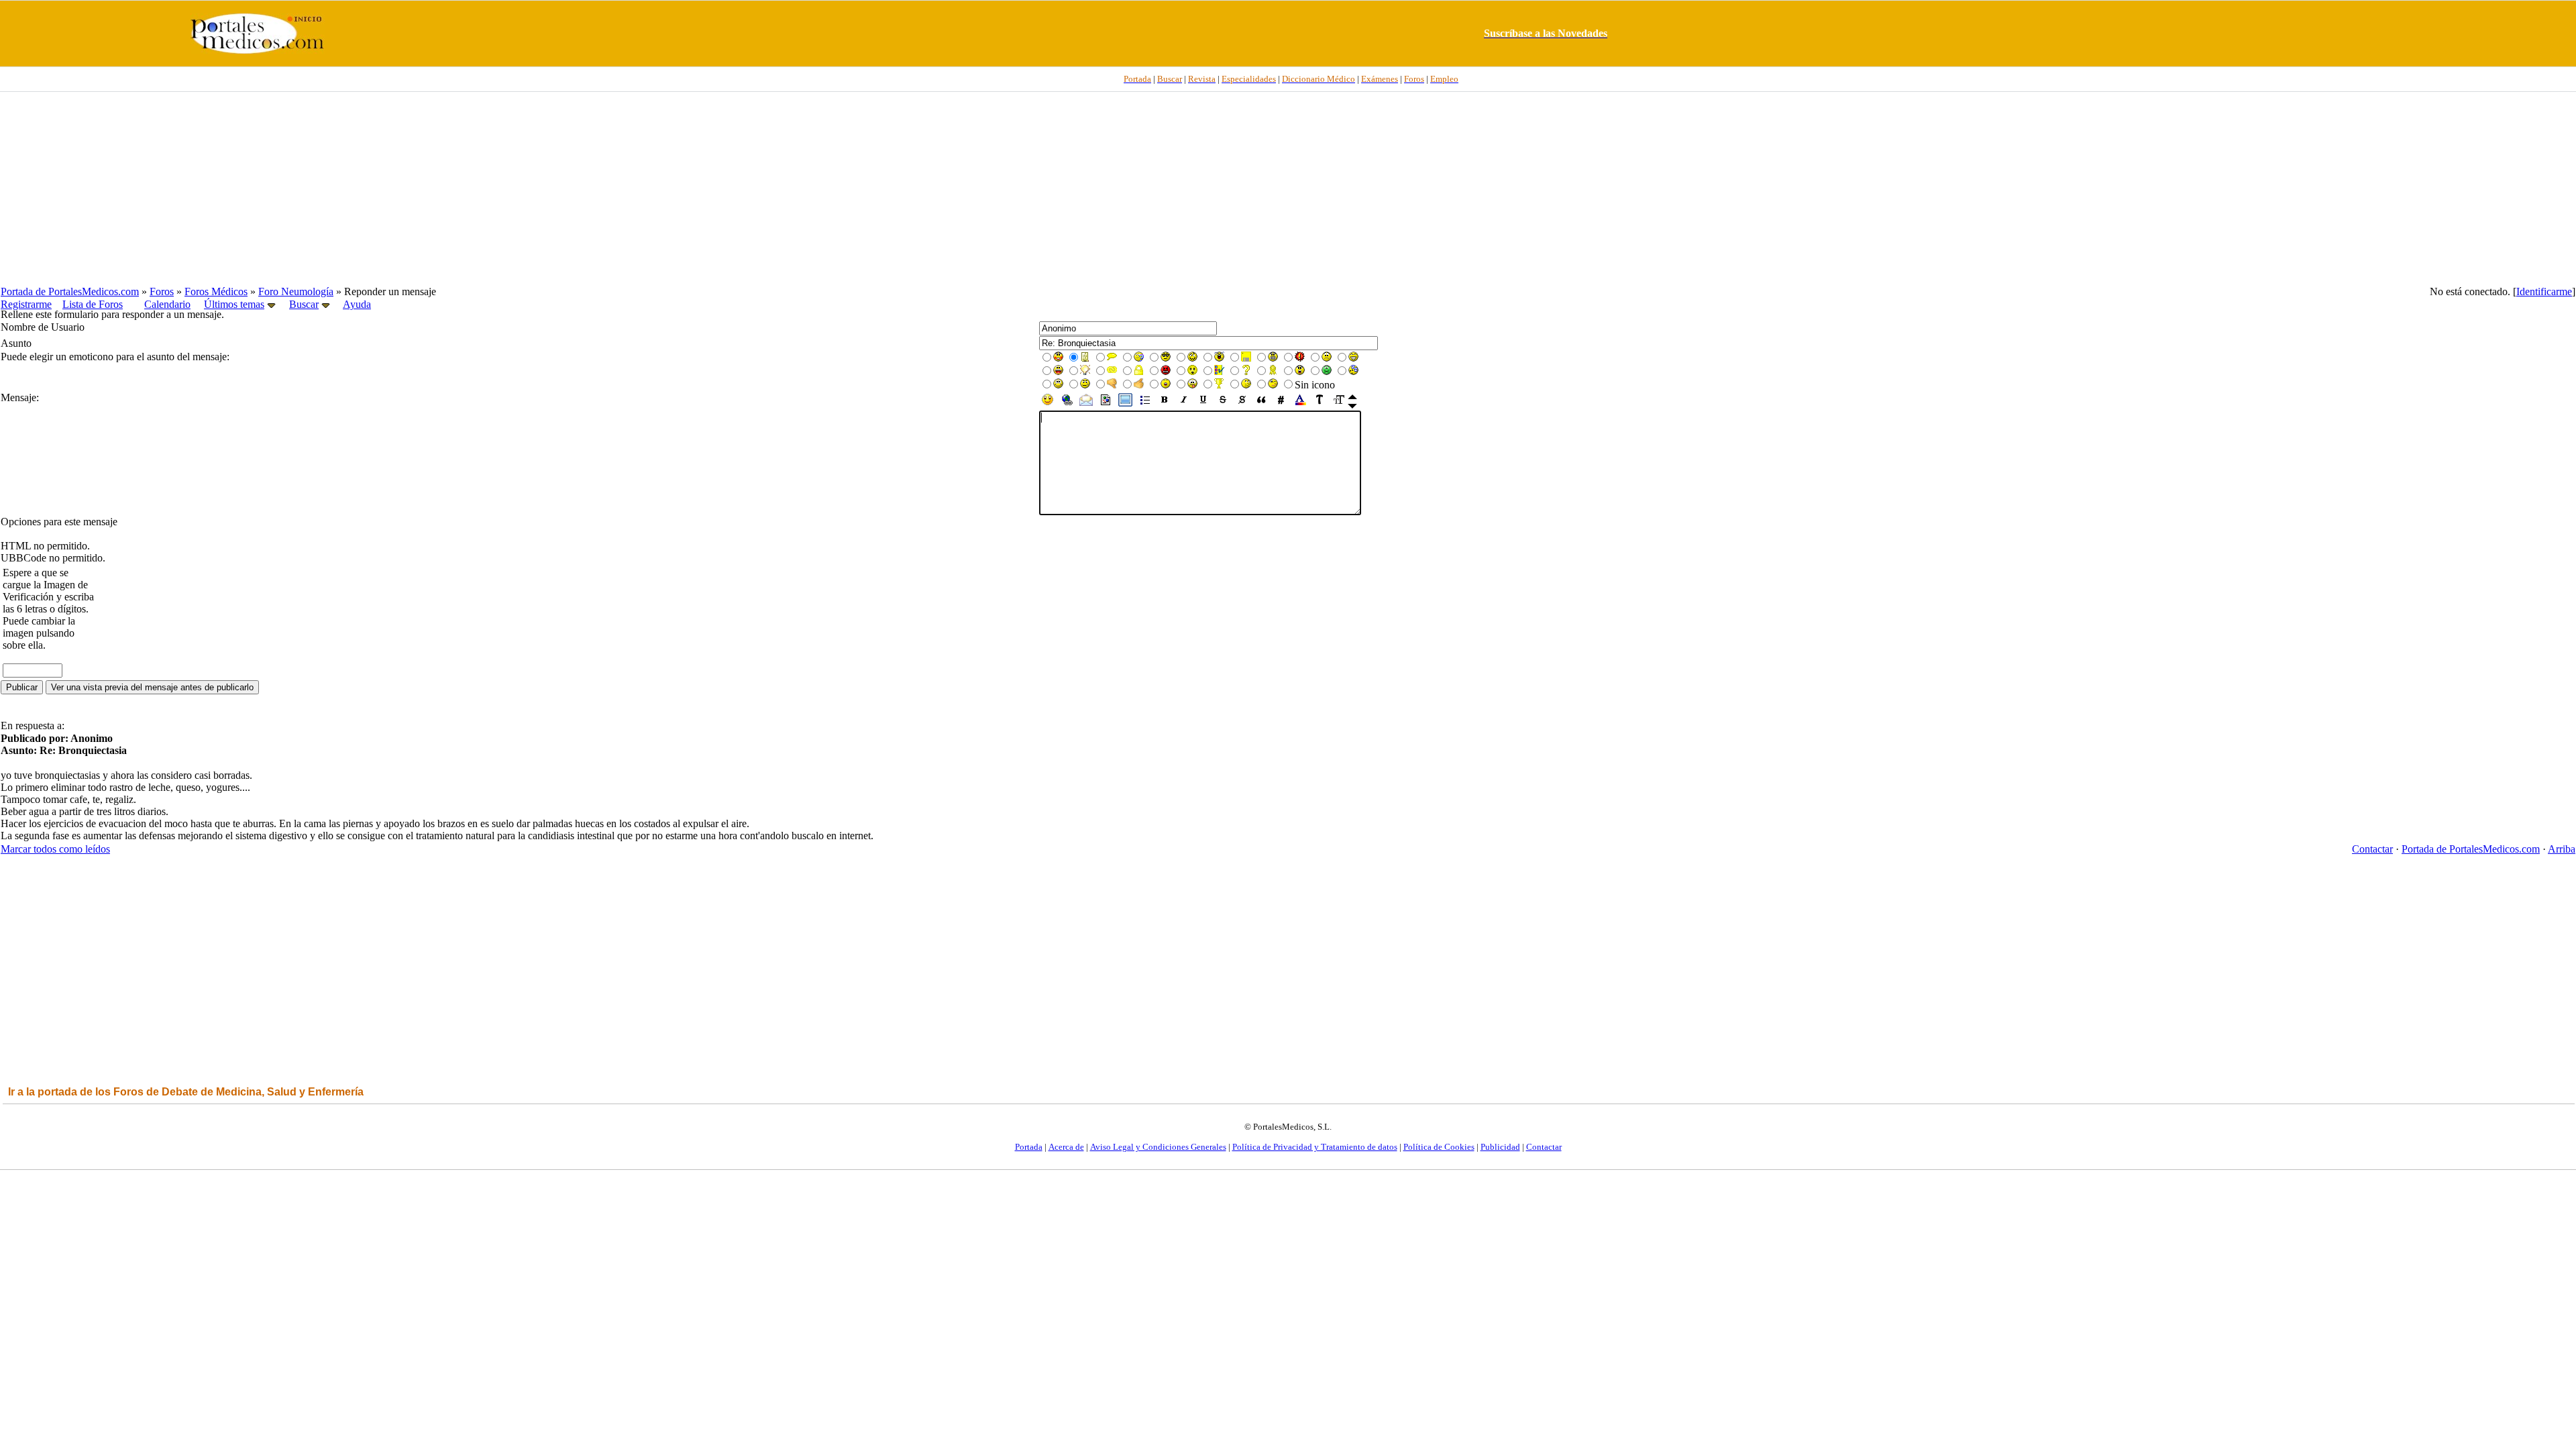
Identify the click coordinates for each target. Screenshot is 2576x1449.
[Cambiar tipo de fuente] (1320, 404)
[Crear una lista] (1145, 404)
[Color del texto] (1300, 404)
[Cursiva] (1184, 404)
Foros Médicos (216, 291)
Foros (162, 291)
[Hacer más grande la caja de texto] (1352, 406)
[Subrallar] (1203, 404)
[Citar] (1262, 404)
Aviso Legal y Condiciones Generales (1158, 1147)
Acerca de (1066, 1147)
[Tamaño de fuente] (1339, 404)
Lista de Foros (93, 304)
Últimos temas (234, 304)
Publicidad (1500, 1147)
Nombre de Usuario (43, 327)
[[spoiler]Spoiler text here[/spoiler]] (1242, 404)
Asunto (16, 343)
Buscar (304, 304)
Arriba (2562, 849)
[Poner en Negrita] (1164, 404)
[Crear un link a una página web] (1067, 404)
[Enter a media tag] (1125, 404)
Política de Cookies (1439, 1147)
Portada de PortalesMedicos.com (70, 291)
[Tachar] (1223, 404)
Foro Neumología (296, 291)
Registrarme (26, 304)
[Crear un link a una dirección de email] (1086, 404)
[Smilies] (1048, 404)
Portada (1029, 1147)
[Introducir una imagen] (1106, 404)
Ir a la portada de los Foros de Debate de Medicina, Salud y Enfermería (186, 1092)
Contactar (2372, 849)
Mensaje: (20, 397)
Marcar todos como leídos (55, 849)
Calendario (167, 304)
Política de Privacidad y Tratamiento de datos (1315, 1147)
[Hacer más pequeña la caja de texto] (1352, 397)
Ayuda (357, 304)
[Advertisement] (1288, 189)
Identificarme (2544, 291)
